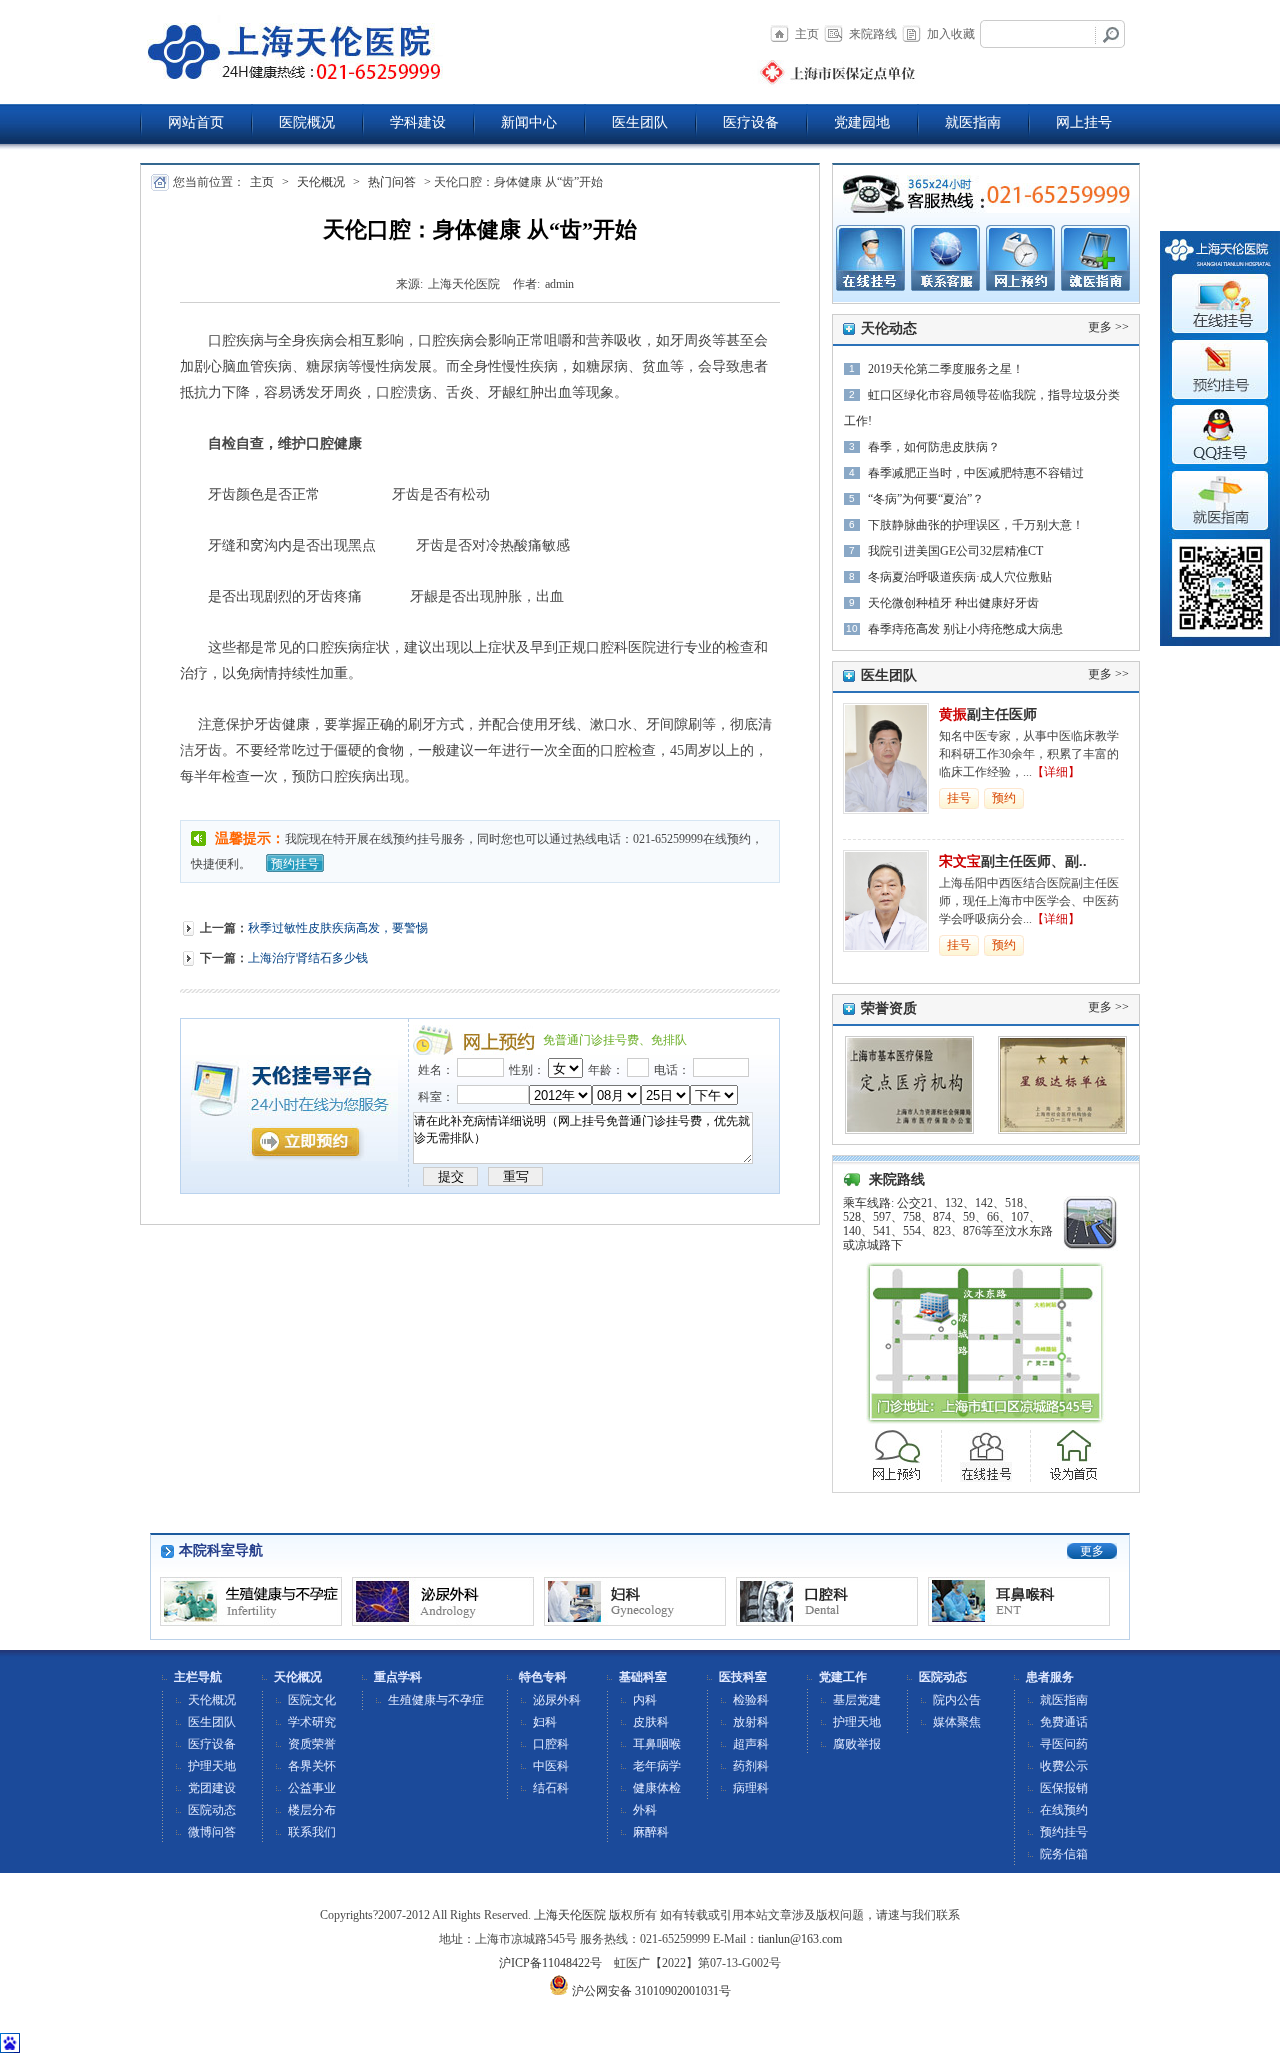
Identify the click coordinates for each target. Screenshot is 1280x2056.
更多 (1092, 1551)
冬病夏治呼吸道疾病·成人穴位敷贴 (960, 577)
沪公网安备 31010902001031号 (650, 1991)
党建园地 (862, 122)
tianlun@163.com (800, 1939)
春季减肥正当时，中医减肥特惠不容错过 (976, 473)
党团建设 (212, 1788)
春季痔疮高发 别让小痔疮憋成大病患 (965, 629)
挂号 (959, 798)
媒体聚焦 (957, 1722)
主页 (807, 34)
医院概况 (307, 122)
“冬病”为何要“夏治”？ (926, 499)
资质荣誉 (312, 1744)
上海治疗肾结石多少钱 (308, 958)
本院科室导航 (221, 1550)
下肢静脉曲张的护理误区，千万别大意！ (976, 525)
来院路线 (873, 34)
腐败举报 (857, 1744)
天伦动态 (889, 328)
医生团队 (640, 122)
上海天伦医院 (570, 1915)
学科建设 (418, 122)
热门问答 (392, 182)
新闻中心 (529, 122)
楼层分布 (312, 1810)
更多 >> (1108, 327)
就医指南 (973, 122)
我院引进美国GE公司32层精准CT (955, 551)
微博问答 (212, 1832)
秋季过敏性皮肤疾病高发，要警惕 (338, 928)
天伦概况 (321, 182)
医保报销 (1064, 1788)
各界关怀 (312, 1766)
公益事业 (312, 1788)
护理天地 (212, 1766)
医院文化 (312, 1700)
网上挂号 (1084, 122)
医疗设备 (751, 122)
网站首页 (196, 122)
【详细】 (1056, 772)
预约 (1004, 798)
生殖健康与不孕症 (436, 1700)
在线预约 (1064, 1810)
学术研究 (312, 1722)
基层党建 (857, 1700)
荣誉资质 (889, 1008)
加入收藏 (951, 34)
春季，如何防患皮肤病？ (934, 447)
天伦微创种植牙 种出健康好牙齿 (953, 603)
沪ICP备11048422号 (550, 1963)
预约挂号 (295, 864)
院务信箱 (1064, 1854)
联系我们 (312, 1832)
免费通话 (1064, 1722)
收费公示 (1064, 1766)
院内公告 (957, 1700)
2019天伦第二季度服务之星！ (946, 369)
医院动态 (212, 1810)
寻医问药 (1064, 1744)
